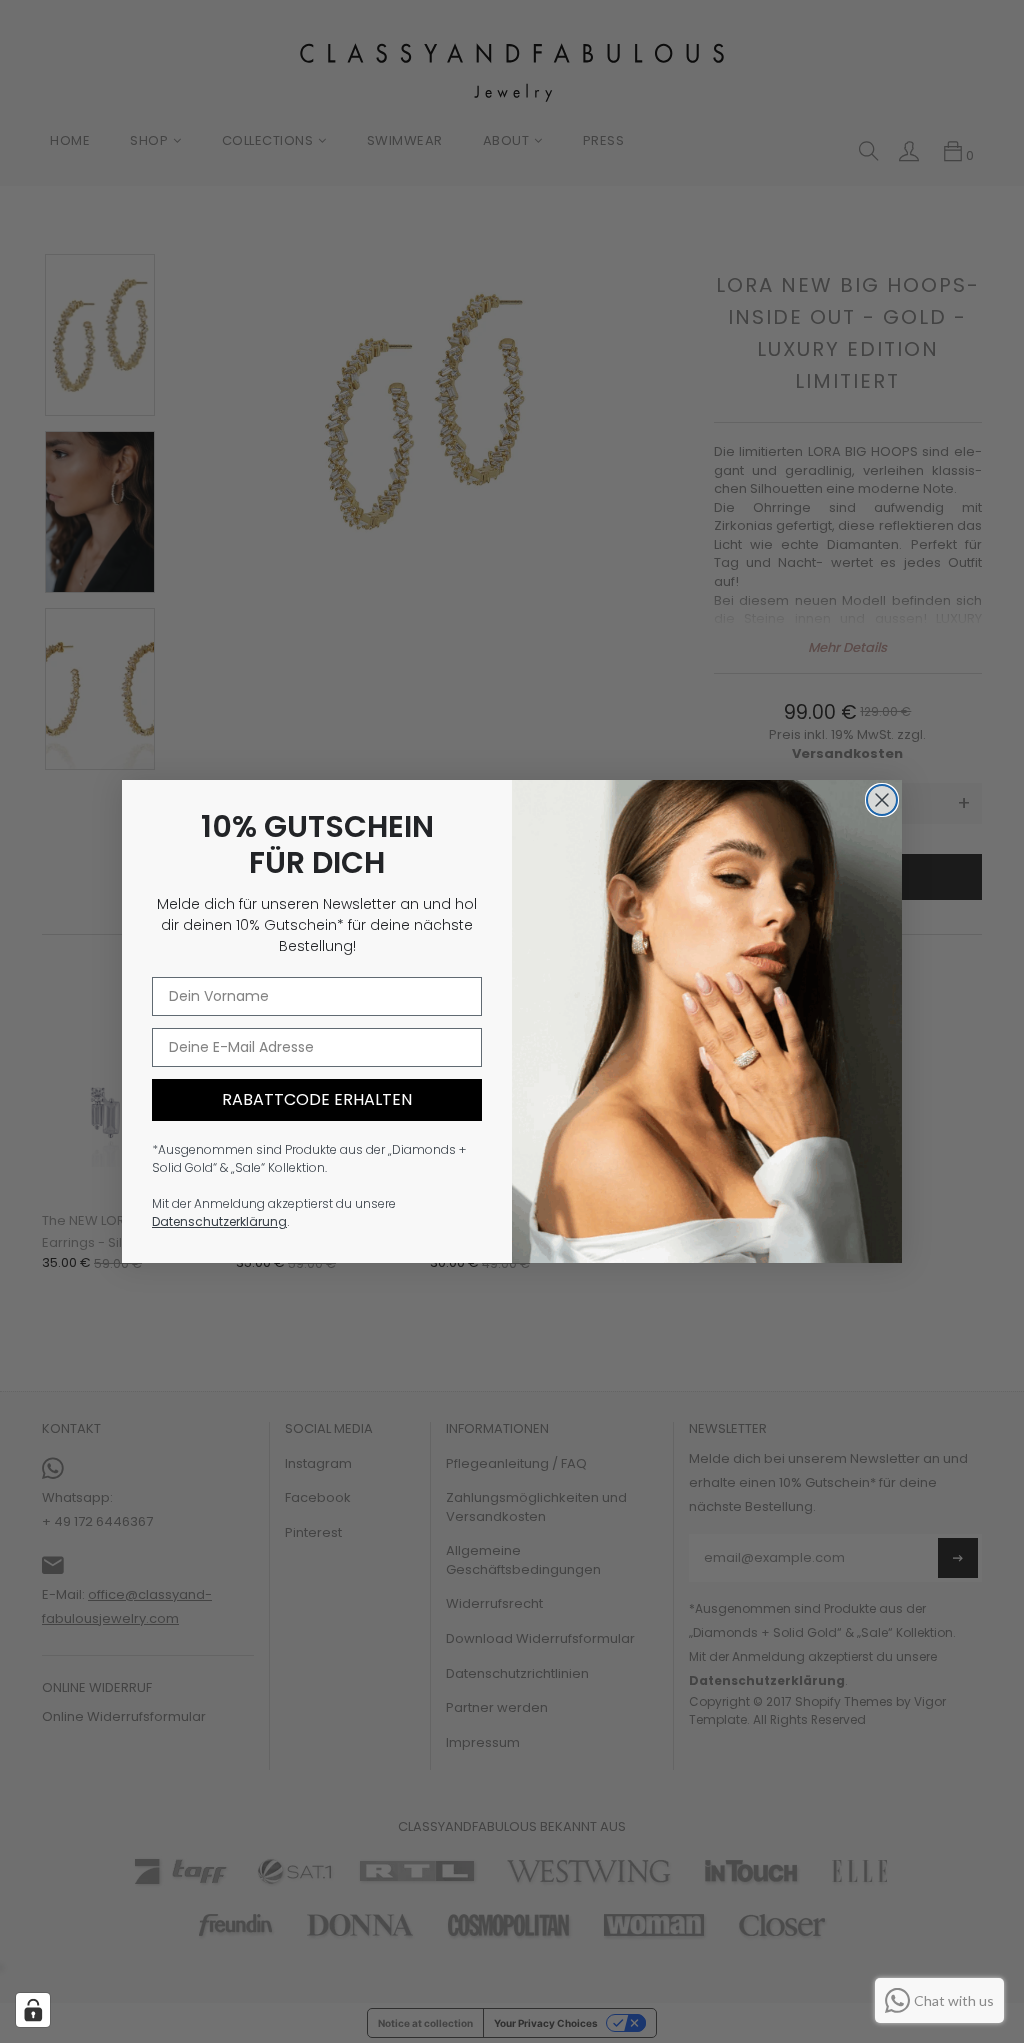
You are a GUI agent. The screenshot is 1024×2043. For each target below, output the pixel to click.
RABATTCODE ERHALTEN (317, 1099)
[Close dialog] (882, 800)
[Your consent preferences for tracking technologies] (33, 2010)
